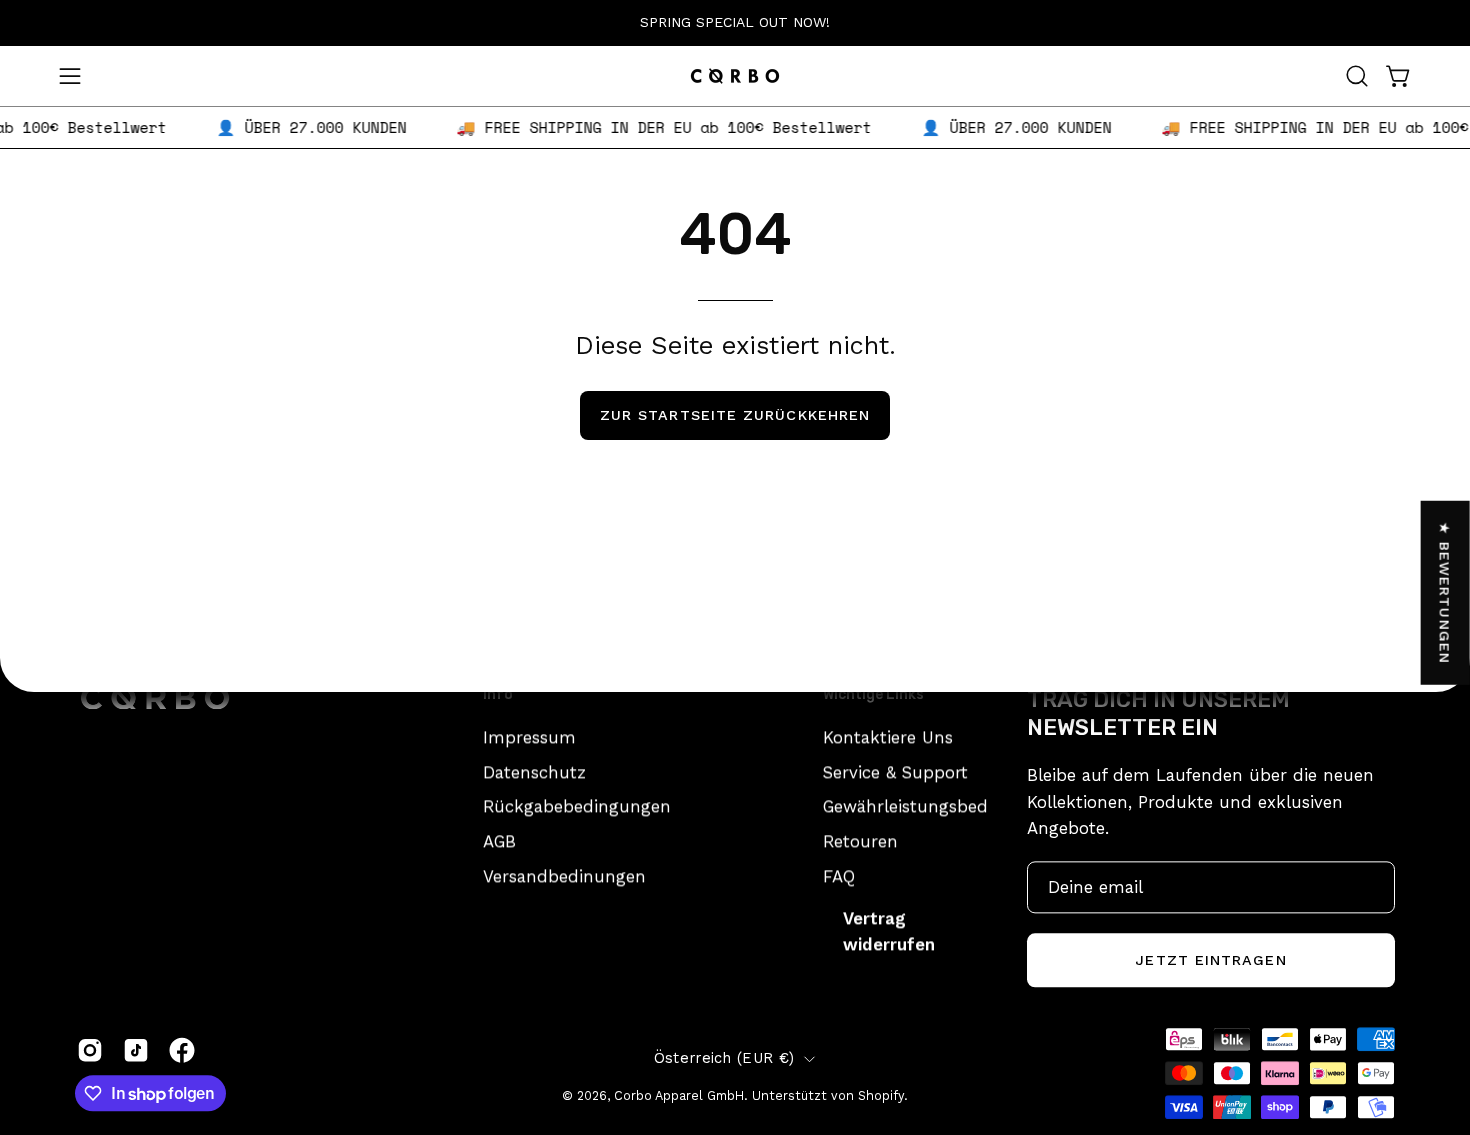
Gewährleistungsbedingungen (944, 806)
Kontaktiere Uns (888, 737)
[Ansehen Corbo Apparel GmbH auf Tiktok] (136, 1050)
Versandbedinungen (564, 875)
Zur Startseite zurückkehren (735, 415)
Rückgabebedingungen (577, 806)
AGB (499, 841)
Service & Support (895, 772)
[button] (1357, 76)
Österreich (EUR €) (724, 1058)
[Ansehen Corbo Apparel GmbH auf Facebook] (182, 1050)
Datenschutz (534, 772)
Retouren (860, 841)
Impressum (529, 737)
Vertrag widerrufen (889, 931)
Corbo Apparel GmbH (679, 1095)
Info (498, 694)
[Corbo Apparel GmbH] (735, 76)
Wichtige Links (873, 694)
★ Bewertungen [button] (1446, 592)
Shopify (881, 1095)
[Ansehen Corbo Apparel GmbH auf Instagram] (90, 1050)
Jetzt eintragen (1210, 960)
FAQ (839, 875)
